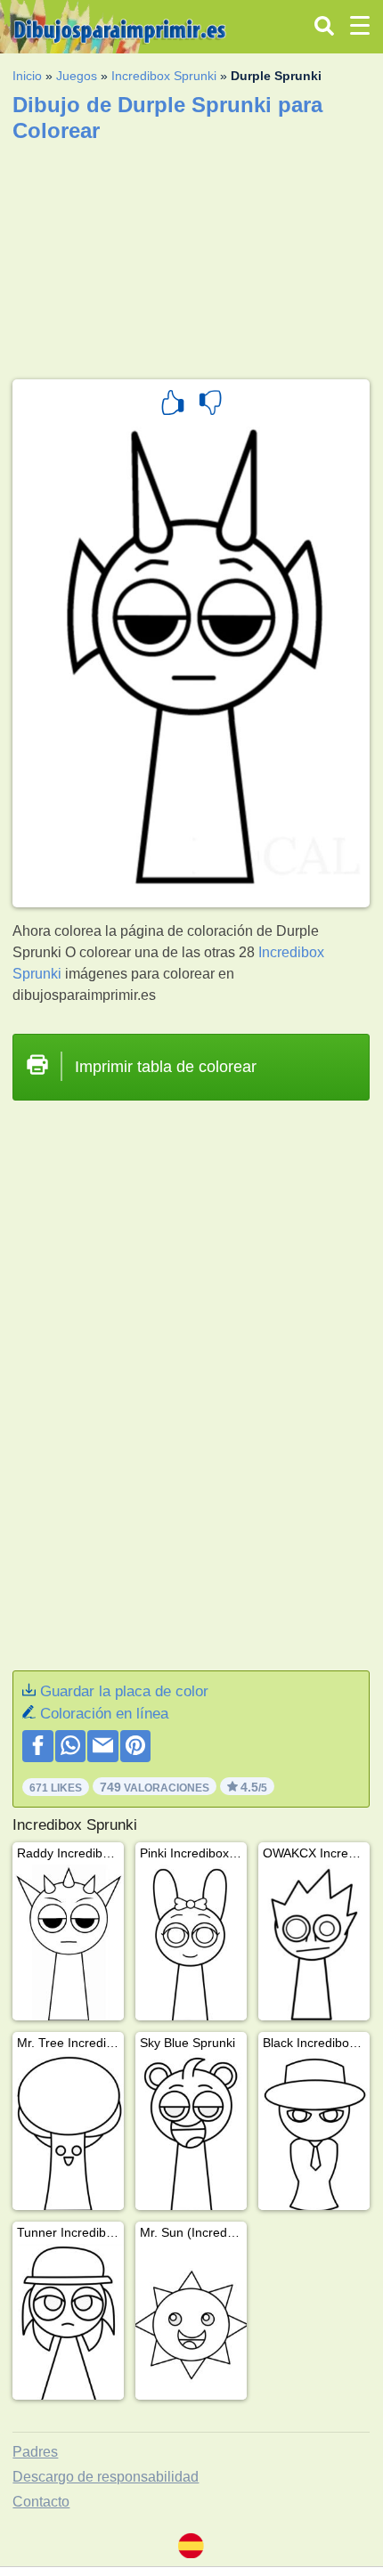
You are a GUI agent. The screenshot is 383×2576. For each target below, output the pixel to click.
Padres (35, 2452)
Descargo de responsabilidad (106, 2477)
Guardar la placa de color (124, 1691)
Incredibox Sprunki (164, 76)
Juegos (77, 76)
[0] (210, 405)
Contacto (41, 2502)
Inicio (27, 76)
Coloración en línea (104, 1714)
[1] (173, 405)
